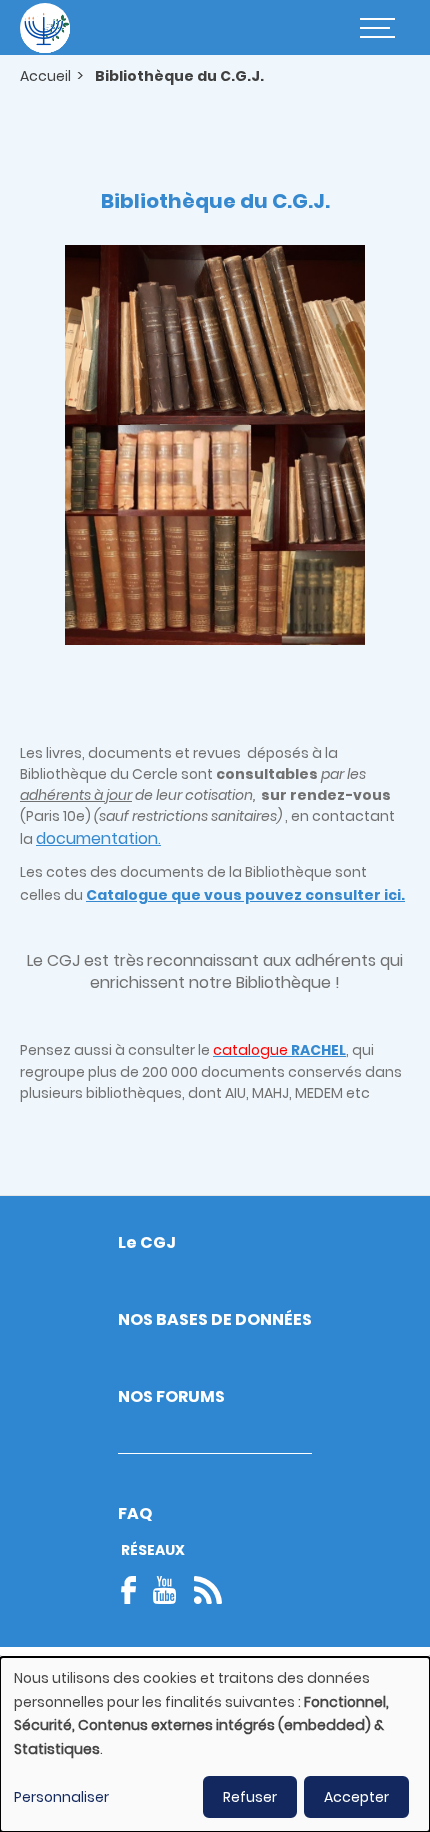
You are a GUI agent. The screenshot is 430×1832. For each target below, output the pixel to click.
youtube (165, 1590)
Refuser (250, 1797)
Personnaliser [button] (61, 1797)
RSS (208, 1590)
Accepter (356, 1797)
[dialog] (215, 1744)
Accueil (45, 76)
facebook (135, 1590)
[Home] (45, 28)
